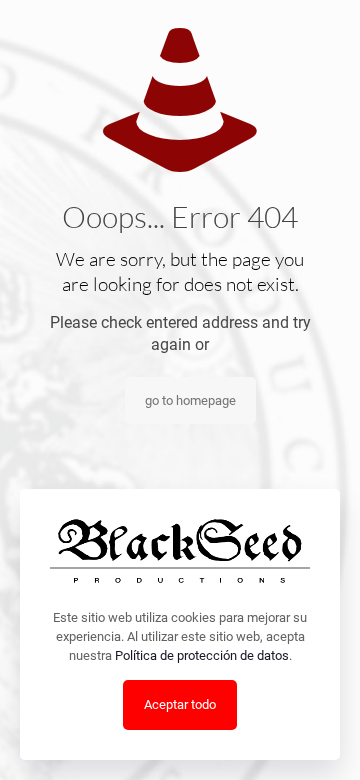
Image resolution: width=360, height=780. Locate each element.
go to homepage (190, 400)
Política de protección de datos (202, 655)
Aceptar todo (180, 704)
